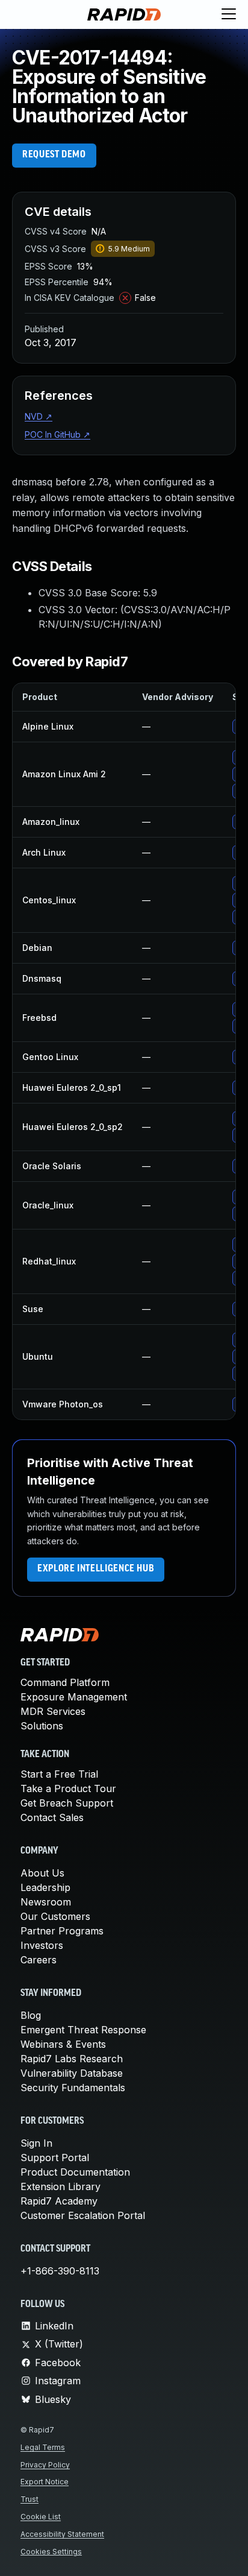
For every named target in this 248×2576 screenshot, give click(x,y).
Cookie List (41, 2517)
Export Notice (45, 2482)
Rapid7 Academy (59, 2201)
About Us (42, 1873)
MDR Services (53, 1711)
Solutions (42, 1726)
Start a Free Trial (59, 1774)
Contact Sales (52, 1817)
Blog (31, 2015)
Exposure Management (74, 1697)
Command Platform (65, 1682)
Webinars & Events (63, 2044)
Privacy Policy (45, 2465)
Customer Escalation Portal (83, 2215)
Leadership (45, 1887)
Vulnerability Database (72, 2073)
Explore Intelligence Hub (96, 1569)
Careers (39, 1960)
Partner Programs (62, 1931)
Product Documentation (75, 2172)
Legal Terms (43, 2447)
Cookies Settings (51, 2552)
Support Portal (55, 2158)
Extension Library (60, 2186)
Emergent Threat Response (83, 2030)
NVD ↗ (39, 416)
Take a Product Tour (68, 1788)
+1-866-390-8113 (60, 2271)
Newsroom (46, 1902)
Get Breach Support (67, 1803)
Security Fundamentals (73, 2088)
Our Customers (55, 1916)
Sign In (36, 2143)
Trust (29, 2499)
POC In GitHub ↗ (57, 434)
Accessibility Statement (62, 2534)
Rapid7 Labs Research (72, 2059)
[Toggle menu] (229, 14)
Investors (42, 1945)
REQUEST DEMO (54, 155)
